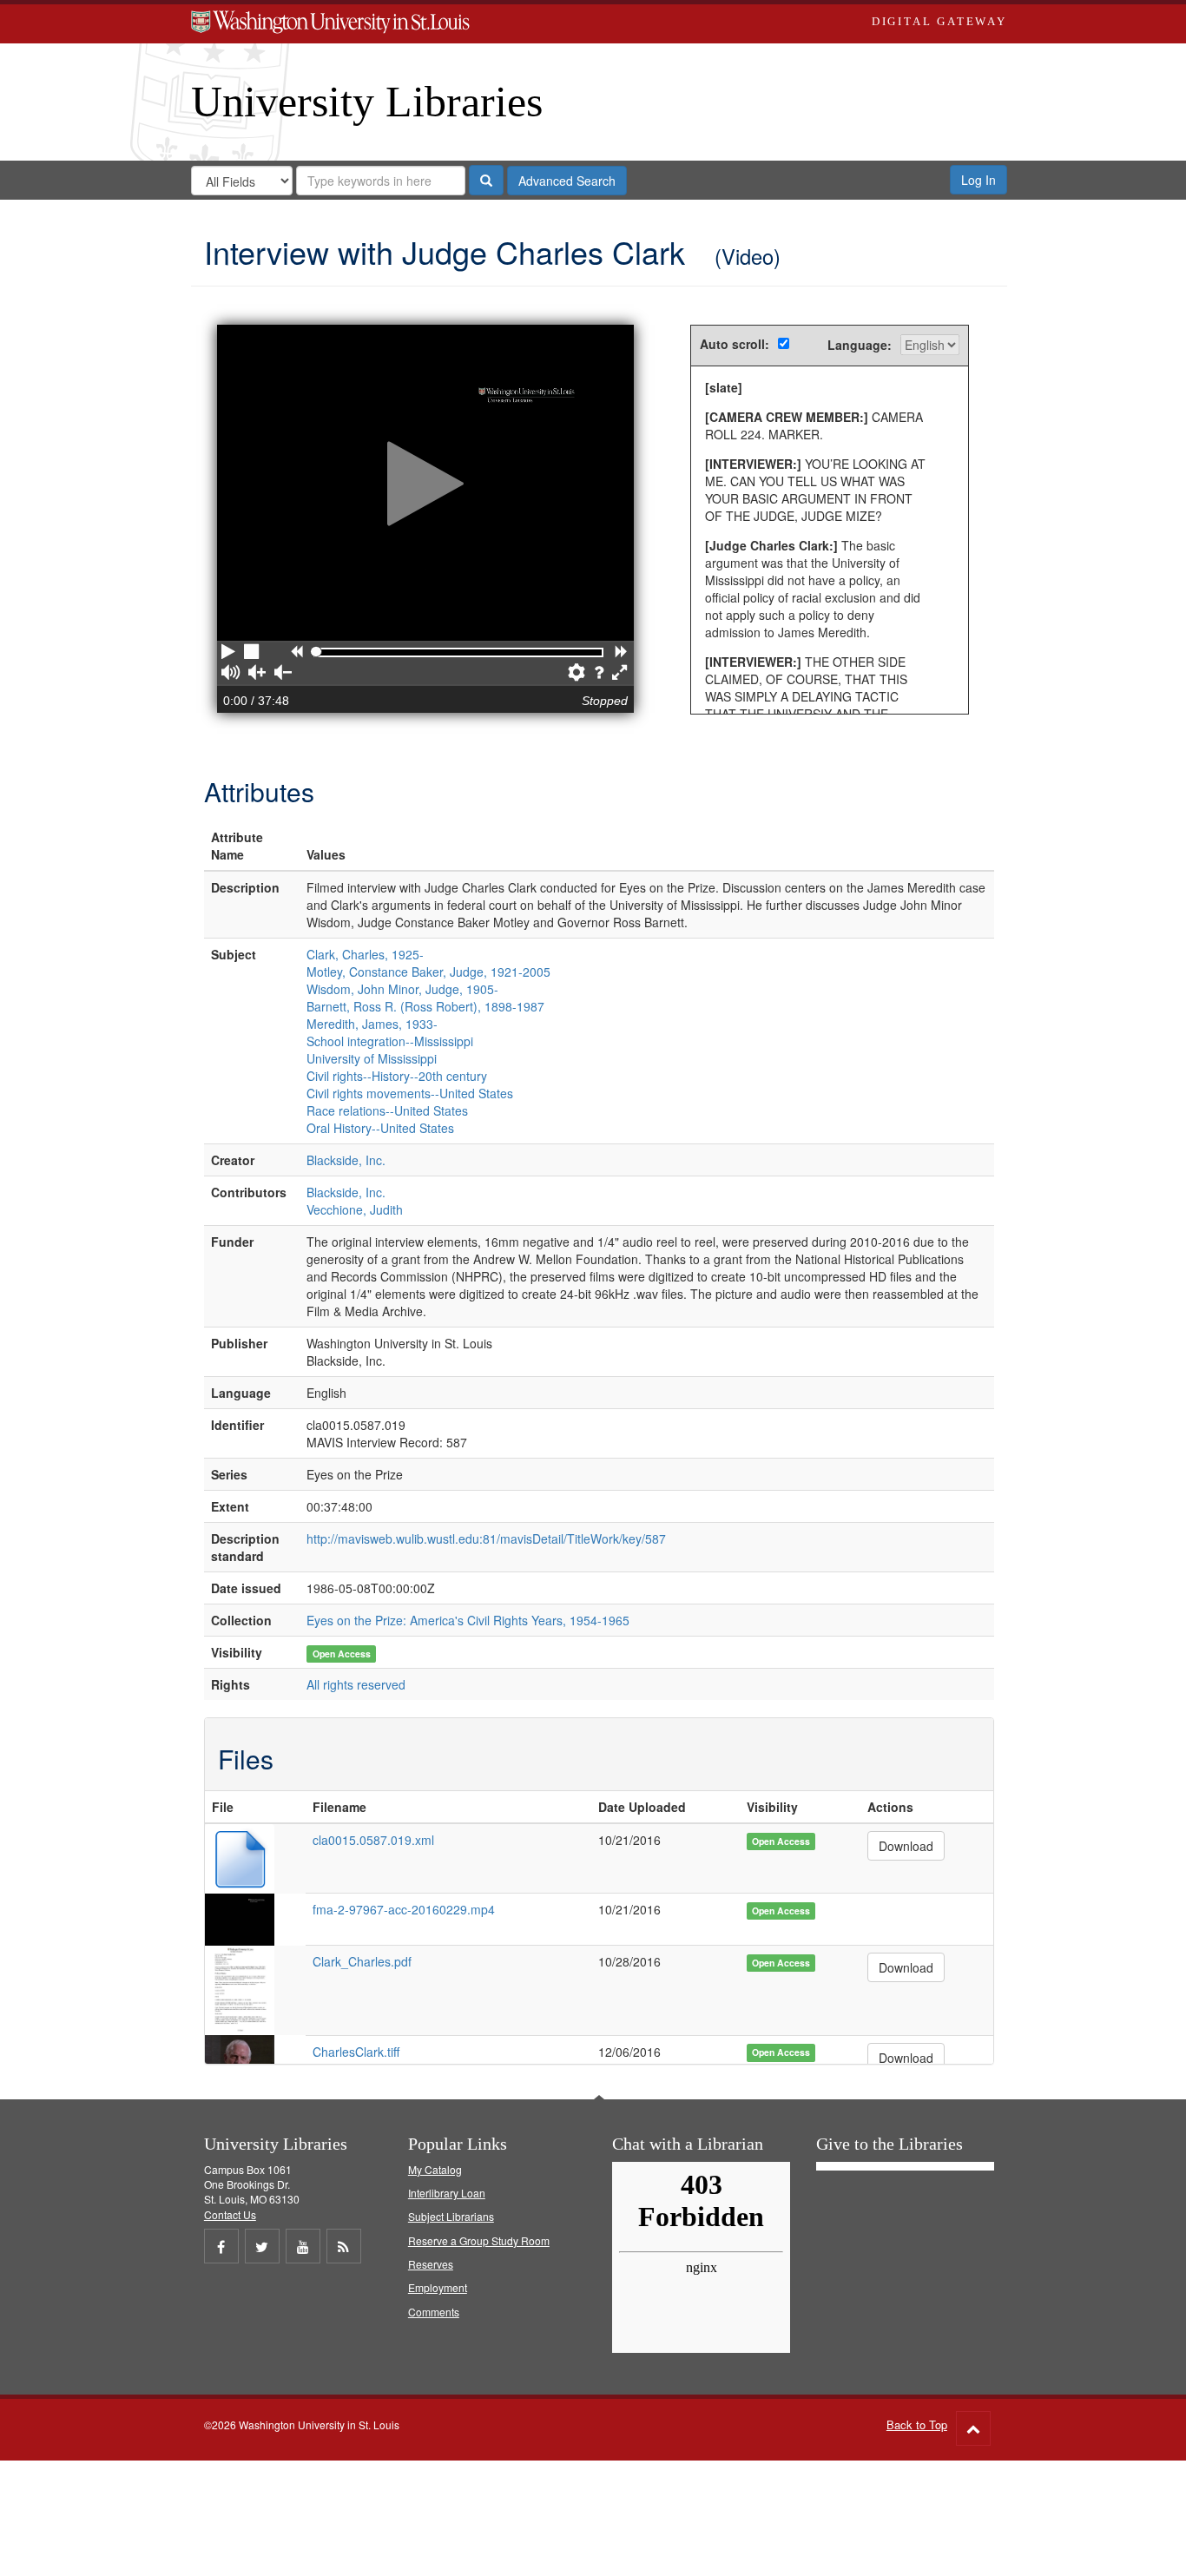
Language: (860, 345)
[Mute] (231, 674)
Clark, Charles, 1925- (365, 954)
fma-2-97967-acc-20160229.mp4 (404, 1909)
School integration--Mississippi (390, 1041)
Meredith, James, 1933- (372, 1024)
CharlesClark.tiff (356, 2052)
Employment (438, 2287)
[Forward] (621, 653)
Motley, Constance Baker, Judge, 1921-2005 (428, 972)
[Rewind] (296, 653)
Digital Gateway (939, 21)
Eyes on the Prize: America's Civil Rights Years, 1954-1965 (468, 1620)
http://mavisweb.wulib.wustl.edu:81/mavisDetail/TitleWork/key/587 (486, 1538)
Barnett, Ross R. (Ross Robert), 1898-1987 (425, 1006)
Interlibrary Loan (447, 2193)
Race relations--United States (387, 1110)
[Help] (599, 674)
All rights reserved (356, 1684)
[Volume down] (283, 674)
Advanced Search (567, 181)
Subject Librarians (451, 2216)
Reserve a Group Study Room (479, 2240)
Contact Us (230, 2214)
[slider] (316, 652)
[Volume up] (257, 674)
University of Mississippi (372, 1058)
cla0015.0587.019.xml (373, 1840)
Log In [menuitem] (978, 180)
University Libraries (367, 102)
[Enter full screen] (621, 674)
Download (906, 1846)
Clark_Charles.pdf (362, 1961)
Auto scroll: (735, 344)
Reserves (431, 2264)
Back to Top (917, 2424)
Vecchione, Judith (355, 1209)
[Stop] (253, 653)
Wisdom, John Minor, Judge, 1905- (402, 989)
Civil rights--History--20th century (397, 1076)
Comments (434, 2312)
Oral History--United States (380, 1128)
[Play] (228, 653)
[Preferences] (577, 674)
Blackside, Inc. (346, 1160)
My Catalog (435, 2169)
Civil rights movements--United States (410, 1093)
